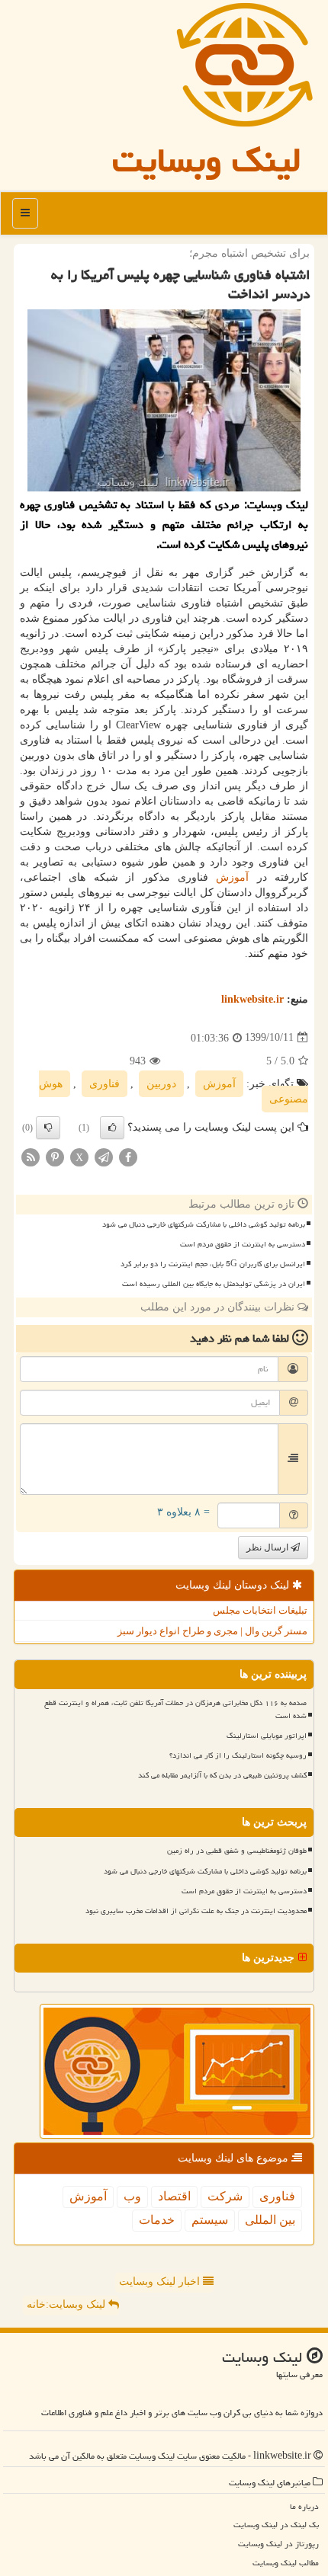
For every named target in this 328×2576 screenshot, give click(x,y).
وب (132, 2196)
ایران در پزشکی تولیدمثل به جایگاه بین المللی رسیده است (214, 1284)
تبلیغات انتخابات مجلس (260, 1610)
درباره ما (304, 2506)
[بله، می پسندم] (112, 1128)
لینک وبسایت (207, 160)
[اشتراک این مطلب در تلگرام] (104, 1156)
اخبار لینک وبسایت (161, 2282)
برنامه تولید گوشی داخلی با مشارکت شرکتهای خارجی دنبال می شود (204, 1224)
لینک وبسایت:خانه (68, 2304)
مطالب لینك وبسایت (286, 2563)
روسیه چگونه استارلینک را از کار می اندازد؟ (238, 1755)
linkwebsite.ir (252, 999)
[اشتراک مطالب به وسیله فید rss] (31, 1156)
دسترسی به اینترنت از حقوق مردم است (243, 1244)
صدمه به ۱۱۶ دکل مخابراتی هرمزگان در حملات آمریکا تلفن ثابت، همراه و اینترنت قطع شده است (175, 1709)
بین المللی (270, 2220)
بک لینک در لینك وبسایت (276, 2525)
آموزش (232, 877)
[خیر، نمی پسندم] (48, 1128)
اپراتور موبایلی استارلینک (267, 1736)
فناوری (105, 1084)
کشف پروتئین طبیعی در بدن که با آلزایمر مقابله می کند (222, 1775)
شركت (225, 2196)
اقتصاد (174, 2196)
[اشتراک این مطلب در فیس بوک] (128, 1156)
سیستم (210, 2220)
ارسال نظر (269, 1547)
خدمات (157, 2220)
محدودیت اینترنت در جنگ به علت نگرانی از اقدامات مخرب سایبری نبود (196, 1911)
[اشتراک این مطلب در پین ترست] (55, 1156)
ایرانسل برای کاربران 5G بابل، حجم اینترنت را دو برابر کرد (213, 1264)
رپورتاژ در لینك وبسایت (278, 2544)
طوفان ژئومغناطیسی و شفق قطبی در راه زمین (237, 1851)
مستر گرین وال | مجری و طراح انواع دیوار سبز (212, 1631)
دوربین (161, 1084)
